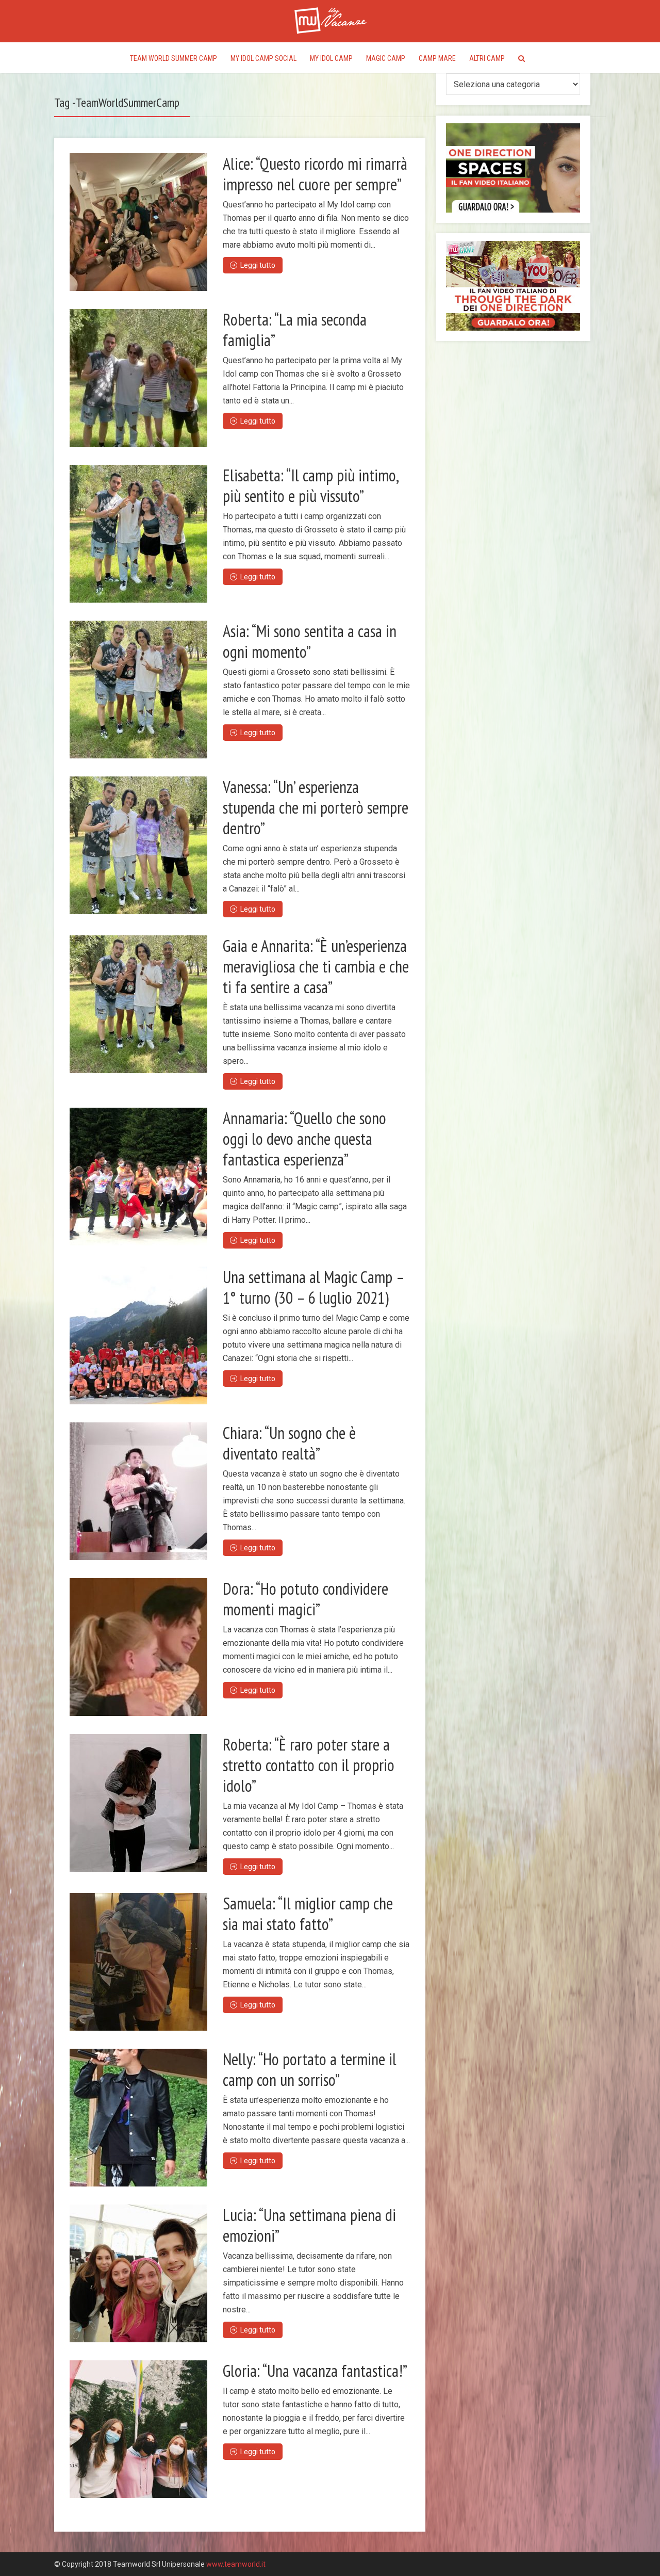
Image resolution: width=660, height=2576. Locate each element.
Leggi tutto (258, 265)
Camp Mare (437, 58)
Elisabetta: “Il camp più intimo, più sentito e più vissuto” (310, 485)
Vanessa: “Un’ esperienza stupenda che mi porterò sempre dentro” (316, 807)
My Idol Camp (331, 58)
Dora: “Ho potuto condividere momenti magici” (306, 1599)
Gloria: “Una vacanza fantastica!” (315, 2371)
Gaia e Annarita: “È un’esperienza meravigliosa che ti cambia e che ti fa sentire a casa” (316, 966)
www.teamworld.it (236, 2564)
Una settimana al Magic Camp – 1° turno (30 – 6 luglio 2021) (313, 1287)
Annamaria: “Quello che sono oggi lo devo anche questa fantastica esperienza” (304, 1139)
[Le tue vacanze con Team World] (330, 19)
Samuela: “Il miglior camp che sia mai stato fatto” (308, 1914)
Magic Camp (386, 58)
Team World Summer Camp (174, 58)
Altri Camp (487, 58)
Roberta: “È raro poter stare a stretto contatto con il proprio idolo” (309, 1765)
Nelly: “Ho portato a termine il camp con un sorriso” (310, 2069)
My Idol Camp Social (263, 58)
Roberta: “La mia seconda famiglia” (295, 330)
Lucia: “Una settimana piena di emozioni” (309, 2225)
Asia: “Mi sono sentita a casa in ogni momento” (310, 641)
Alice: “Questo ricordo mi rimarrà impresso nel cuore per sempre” (315, 174)
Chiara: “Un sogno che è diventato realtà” (289, 1443)
